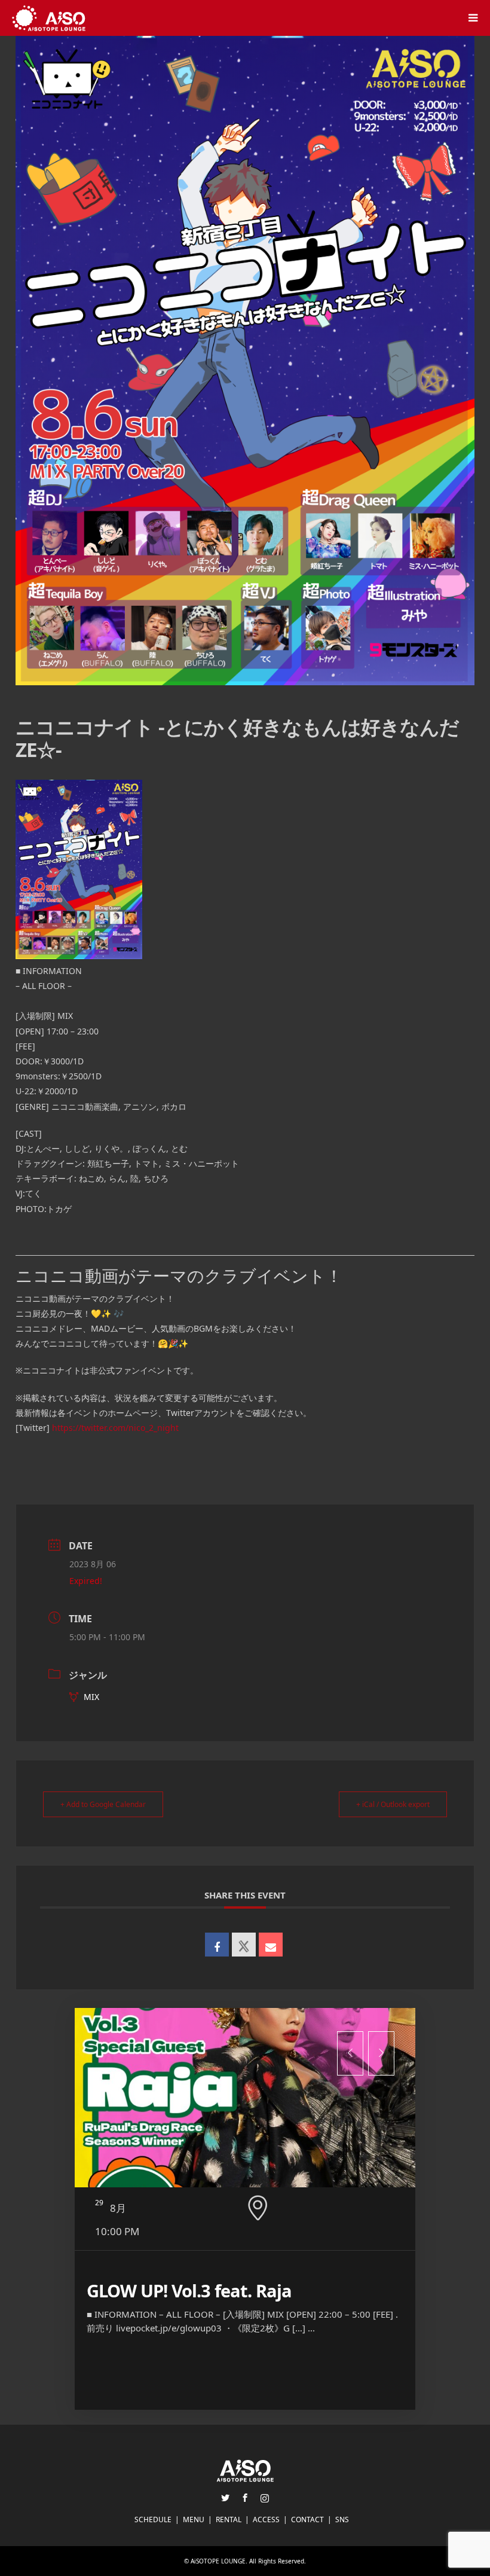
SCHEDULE (153, 2519)
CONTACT (307, 2519)
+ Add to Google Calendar (103, 1804)
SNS (342, 2519)
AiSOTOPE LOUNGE (218, 2561)
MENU (194, 2519)
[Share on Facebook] (217, 1945)
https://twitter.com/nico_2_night (115, 1428)
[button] (350, 2053)
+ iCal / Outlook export (393, 1804)
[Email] (271, 1945)
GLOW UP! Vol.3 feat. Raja (189, 2290)
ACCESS (266, 2519)
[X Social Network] (244, 1945)
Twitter (225, 2498)
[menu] (472, 18)
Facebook (245, 2498)
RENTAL (229, 2519)
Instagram (265, 2498)
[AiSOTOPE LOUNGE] (49, 18)
